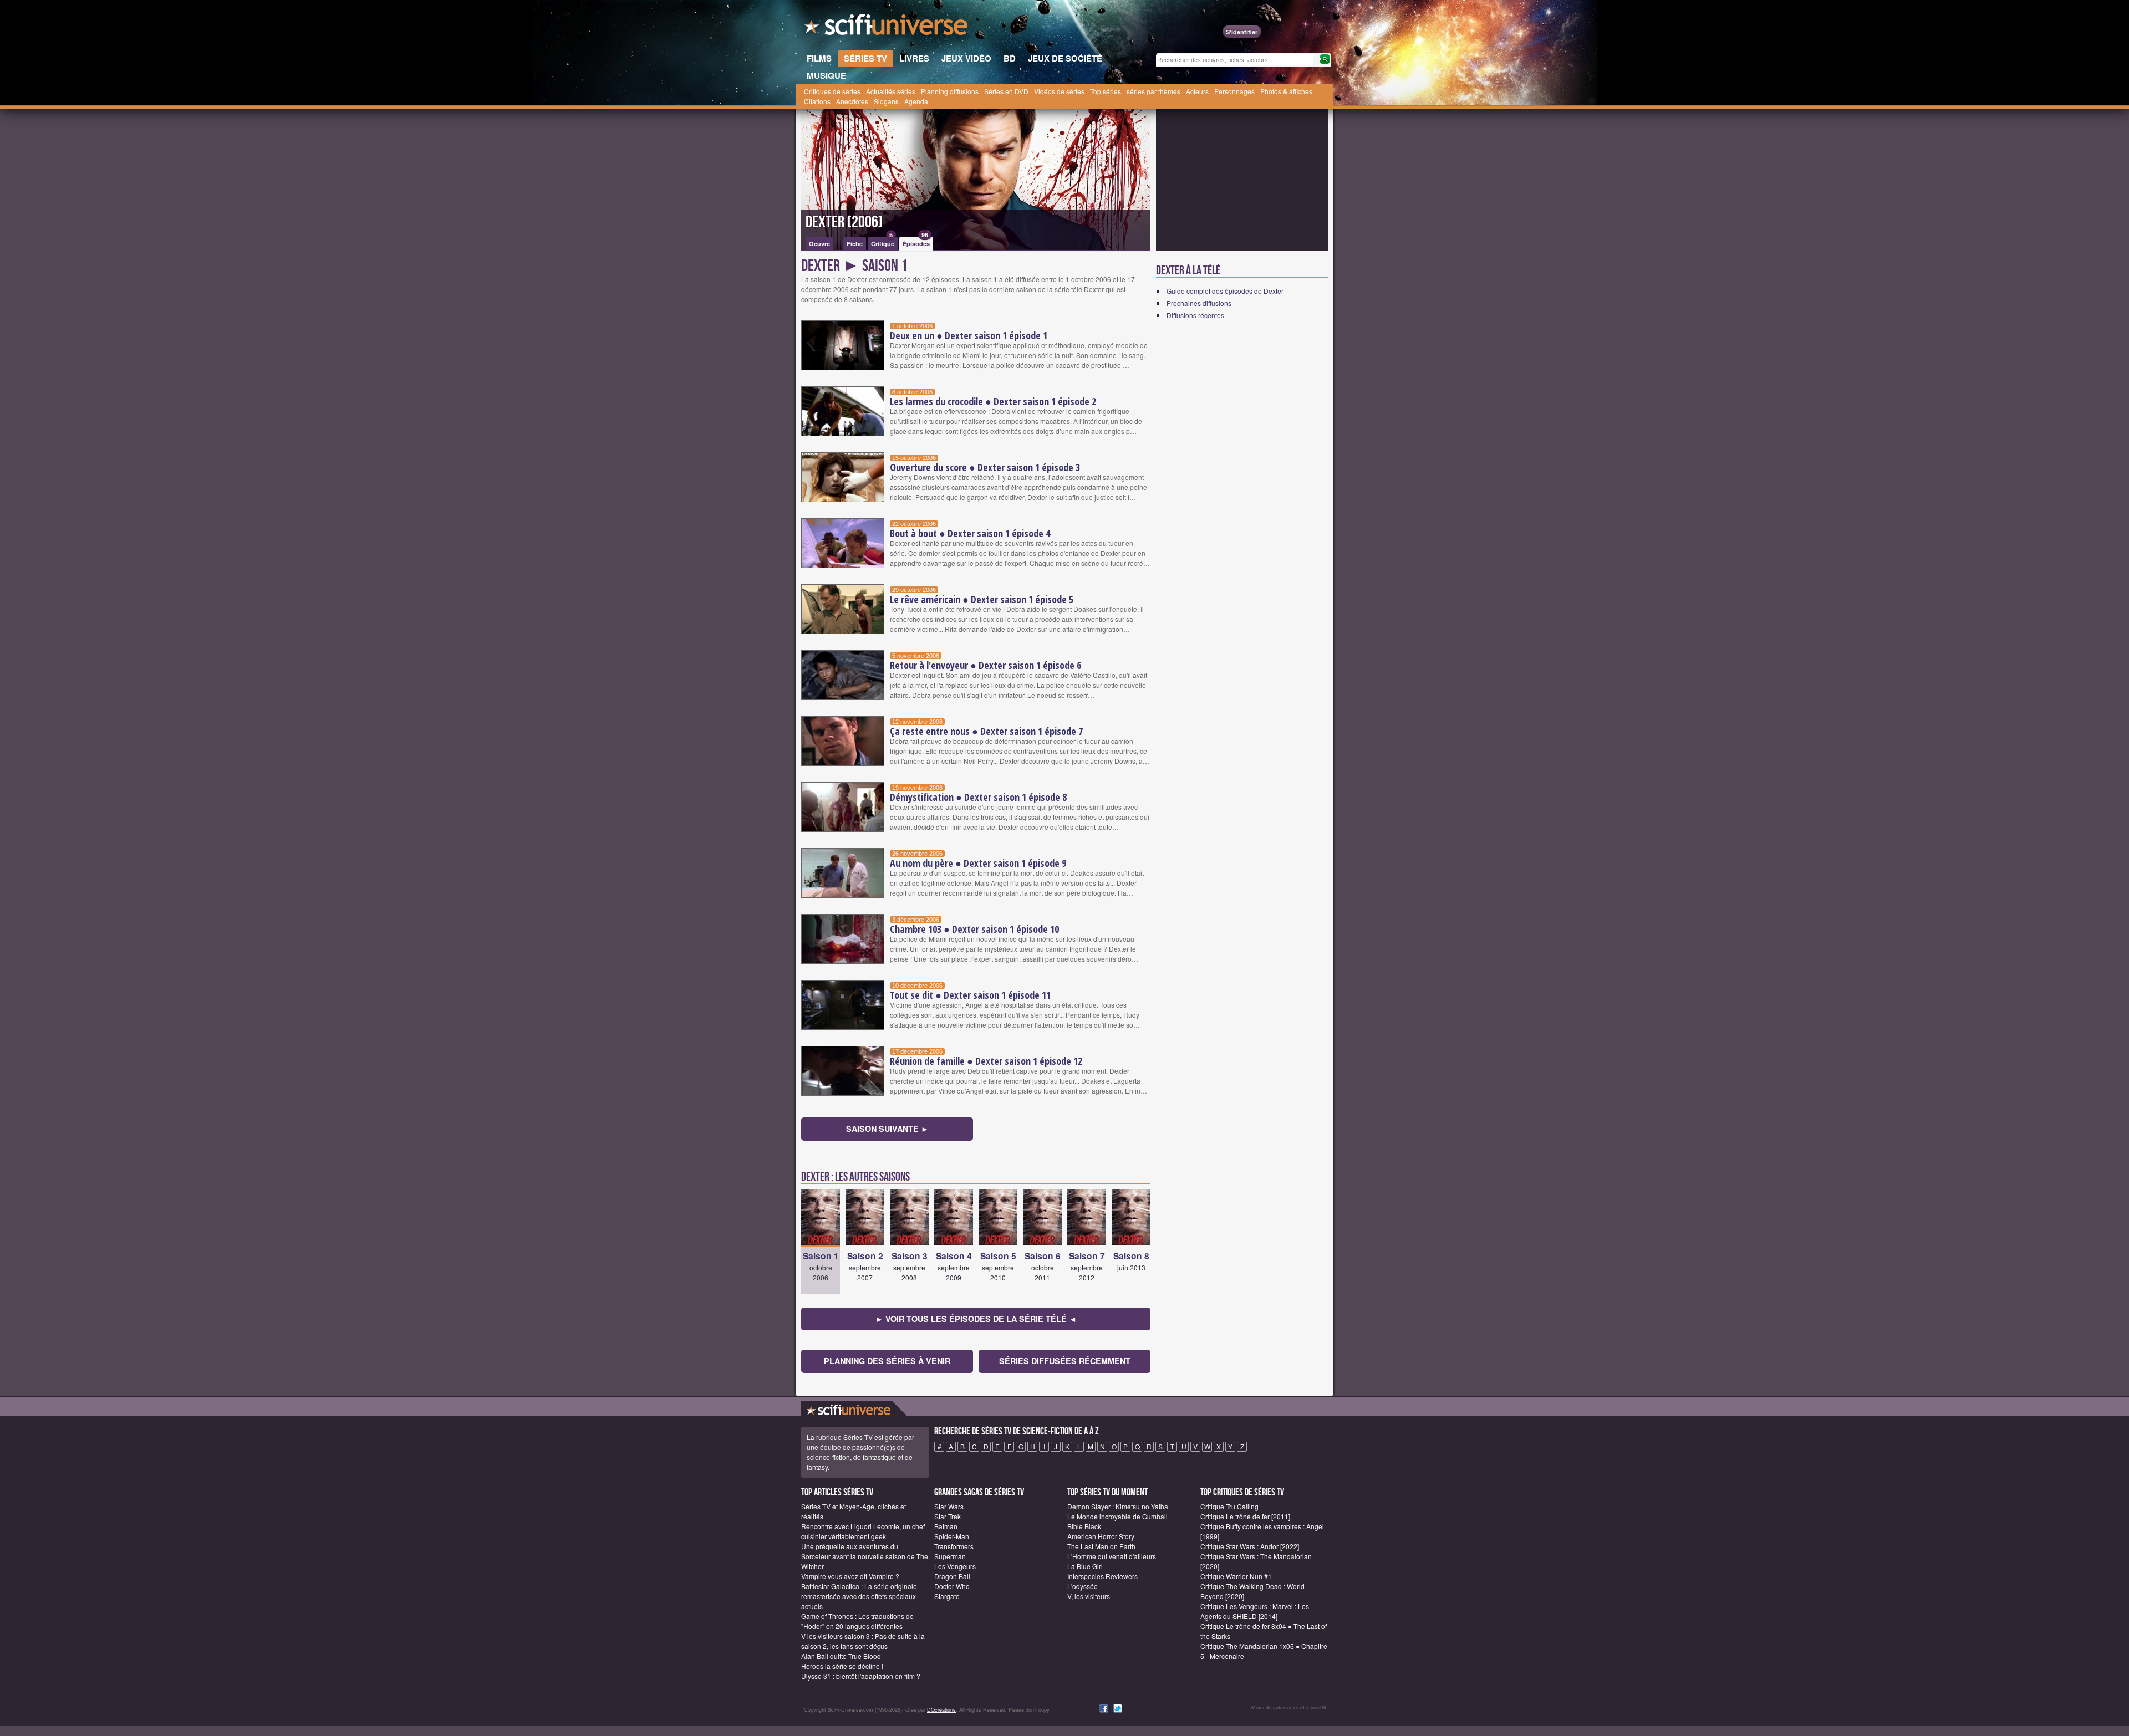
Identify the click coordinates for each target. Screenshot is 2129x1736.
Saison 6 (1043, 1256)
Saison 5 (998, 1256)
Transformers (954, 1546)
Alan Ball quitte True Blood (841, 1656)
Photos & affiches (1286, 91)
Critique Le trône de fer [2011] (1245, 1516)
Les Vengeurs (955, 1566)
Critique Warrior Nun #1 (1236, 1576)
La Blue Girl (1085, 1566)
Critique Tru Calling (1229, 1506)
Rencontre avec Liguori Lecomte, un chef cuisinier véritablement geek (863, 1531)
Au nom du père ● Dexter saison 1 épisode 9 (978, 863)
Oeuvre (819, 244)
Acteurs (1197, 91)
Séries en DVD (1006, 91)
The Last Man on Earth (1101, 1546)
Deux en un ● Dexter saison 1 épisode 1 (969, 335)
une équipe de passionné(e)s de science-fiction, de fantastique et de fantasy (860, 1457)
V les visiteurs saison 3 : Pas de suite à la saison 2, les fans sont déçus (863, 1641)
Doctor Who (952, 1586)
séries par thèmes (1153, 91)
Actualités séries (891, 91)
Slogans (886, 101)
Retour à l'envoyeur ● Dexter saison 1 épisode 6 (985, 665)
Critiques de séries (832, 91)
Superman (950, 1556)
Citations (817, 101)
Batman (946, 1526)
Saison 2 (865, 1256)
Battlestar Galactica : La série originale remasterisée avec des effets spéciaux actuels (859, 1596)
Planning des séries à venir (887, 1361)
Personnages (1234, 91)
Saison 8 (1131, 1256)
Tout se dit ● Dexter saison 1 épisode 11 (970, 995)
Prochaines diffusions (1199, 303)
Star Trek (948, 1516)
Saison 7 (1087, 1256)
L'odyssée (1083, 1586)
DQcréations (941, 1710)
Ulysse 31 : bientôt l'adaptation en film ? (861, 1676)
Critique (883, 242)
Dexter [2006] (844, 222)
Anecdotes (852, 101)
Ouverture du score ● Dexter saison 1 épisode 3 (985, 467)
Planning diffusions (950, 91)
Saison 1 (821, 1256)
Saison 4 (954, 1256)
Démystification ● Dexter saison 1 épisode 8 (978, 797)
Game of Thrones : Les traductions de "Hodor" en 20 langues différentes (857, 1621)
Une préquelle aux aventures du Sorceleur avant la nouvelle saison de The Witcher (865, 1556)
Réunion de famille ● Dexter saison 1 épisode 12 (986, 1061)
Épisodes (916, 242)
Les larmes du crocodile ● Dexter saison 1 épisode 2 (993, 401)
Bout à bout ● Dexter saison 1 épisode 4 (970, 533)
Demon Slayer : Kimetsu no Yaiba (1118, 1506)
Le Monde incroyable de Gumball (1117, 1516)
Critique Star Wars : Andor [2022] (1250, 1546)
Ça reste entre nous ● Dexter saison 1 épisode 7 (986, 731)
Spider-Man (952, 1536)
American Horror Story (1101, 1536)
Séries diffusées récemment (1065, 1361)
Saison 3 (910, 1256)
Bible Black (1084, 1526)
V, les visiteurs (1089, 1596)
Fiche (855, 244)
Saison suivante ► (887, 1129)
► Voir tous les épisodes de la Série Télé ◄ (976, 1319)
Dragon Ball (952, 1576)
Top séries (1106, 91)
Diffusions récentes (1195, 315)
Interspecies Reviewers (1102, 1576)
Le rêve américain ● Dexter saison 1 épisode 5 (982, 599)
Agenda (916, 101)
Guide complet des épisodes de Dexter (1225, 291)
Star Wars (949, 1506)
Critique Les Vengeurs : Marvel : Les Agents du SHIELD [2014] (1255, 1611)
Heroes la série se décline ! (842, 1666)
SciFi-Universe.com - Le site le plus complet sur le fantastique (887, 28)
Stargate (947, 1596)
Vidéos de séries (1059, 91)
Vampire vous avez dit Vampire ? (850, 1576)
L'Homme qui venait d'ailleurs (1112, 1556)
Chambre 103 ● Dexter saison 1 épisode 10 (974, 929)
